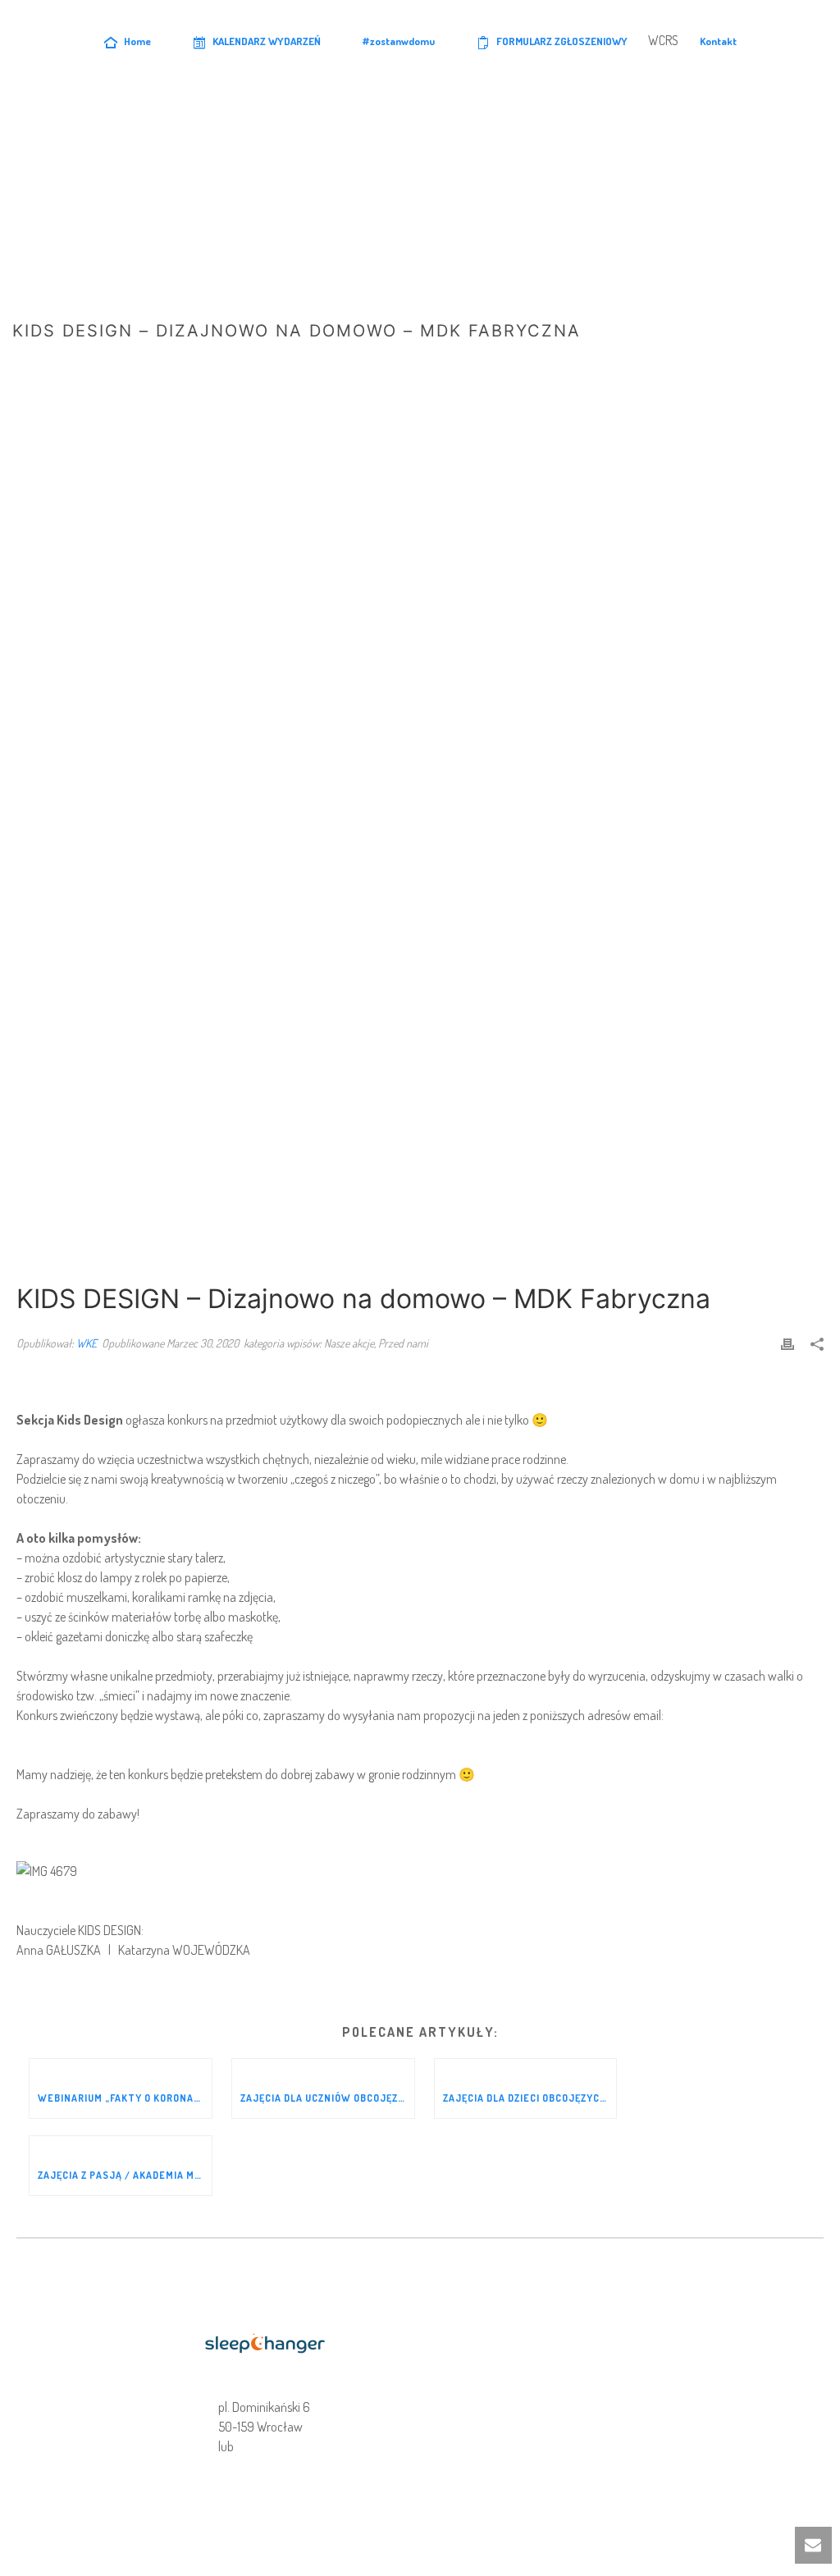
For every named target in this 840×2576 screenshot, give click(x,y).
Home (137, 41)
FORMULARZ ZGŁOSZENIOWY (562, 41)
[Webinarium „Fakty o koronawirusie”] (121, 2069)
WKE (87, 1343)
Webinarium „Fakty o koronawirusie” (125, 2098)
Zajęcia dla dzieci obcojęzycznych (530, 2098)
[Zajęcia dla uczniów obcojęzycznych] (323, 2069)
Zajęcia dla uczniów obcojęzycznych (327, 2098)
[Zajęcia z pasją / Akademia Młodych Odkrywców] (121, 2146)
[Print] (787, 1343)
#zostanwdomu (399, 41)
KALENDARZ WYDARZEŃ (267, 41)
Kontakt (718, 41)
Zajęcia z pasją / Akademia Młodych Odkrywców (125, 2175)
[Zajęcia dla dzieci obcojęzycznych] (526, 2069)
